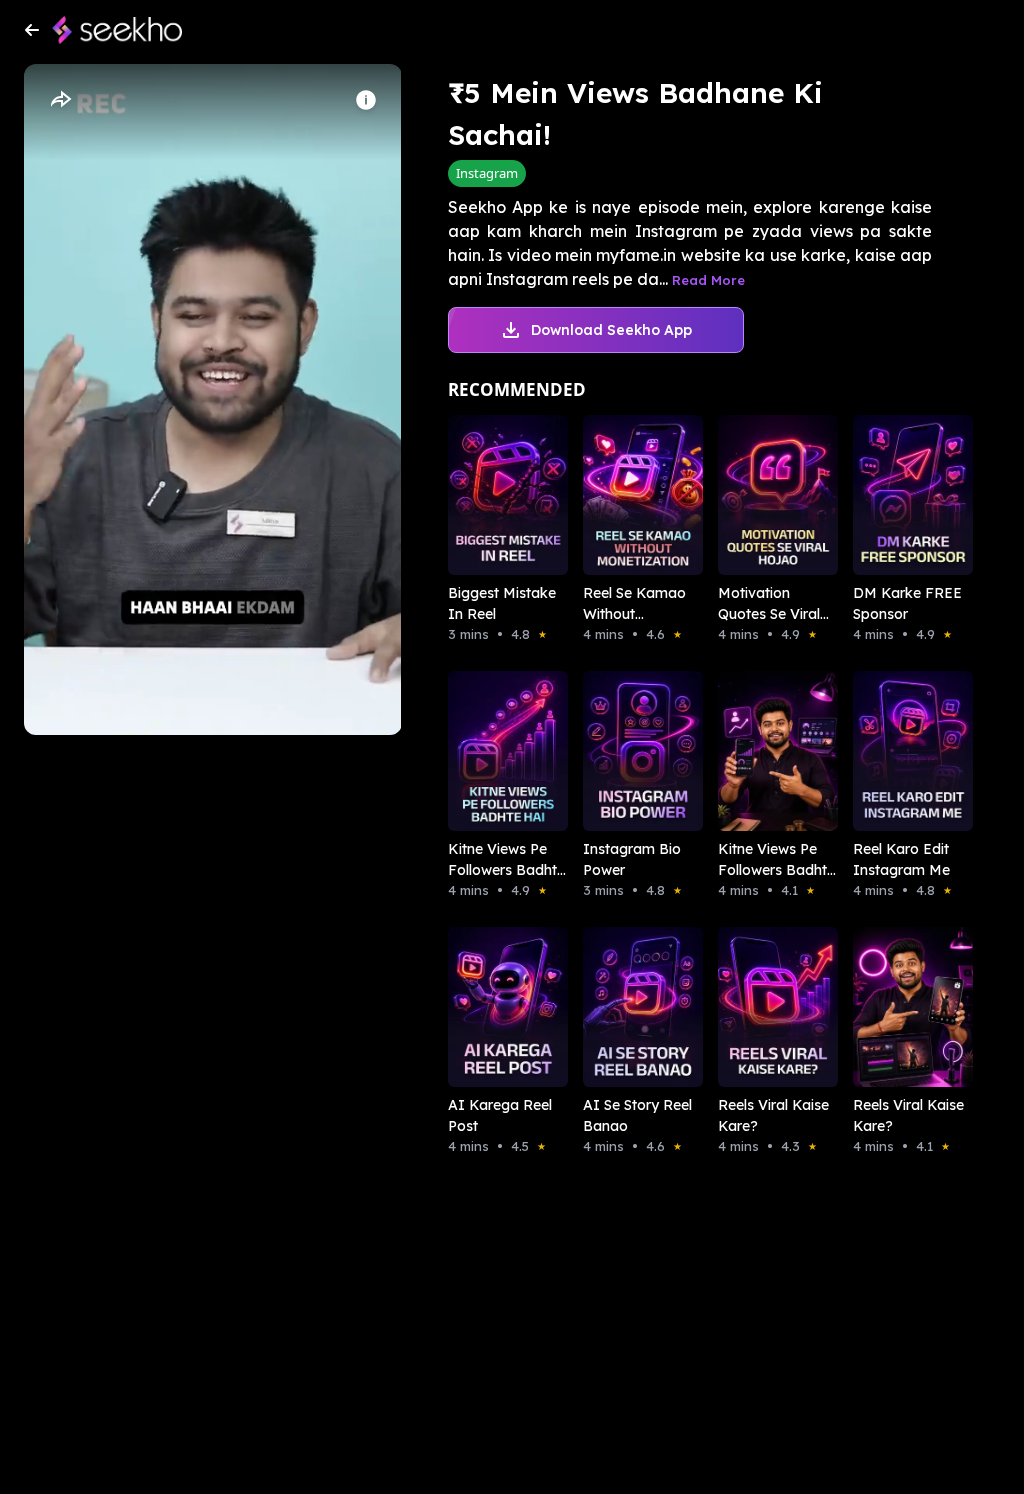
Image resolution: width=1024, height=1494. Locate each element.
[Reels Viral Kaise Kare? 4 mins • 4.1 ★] (892, 1007)
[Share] (60, 100)
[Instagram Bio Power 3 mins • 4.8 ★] (622, 751)
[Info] (366, 100)
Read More (708, 280)
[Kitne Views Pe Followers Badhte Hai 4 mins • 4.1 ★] (757, 751)
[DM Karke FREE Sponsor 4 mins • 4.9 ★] (892, 495)
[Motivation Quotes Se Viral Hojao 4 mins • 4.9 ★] (757, 495)
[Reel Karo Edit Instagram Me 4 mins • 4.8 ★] (892, 751)
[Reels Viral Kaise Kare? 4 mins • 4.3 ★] (757, 1007)
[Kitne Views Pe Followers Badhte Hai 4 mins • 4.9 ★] (487, 751)
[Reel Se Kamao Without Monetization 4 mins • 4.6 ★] (622, 495)
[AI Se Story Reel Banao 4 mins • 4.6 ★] (622, 1007)
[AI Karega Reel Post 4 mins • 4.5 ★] (487, 1007)
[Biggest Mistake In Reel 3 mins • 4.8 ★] (487, 495)
